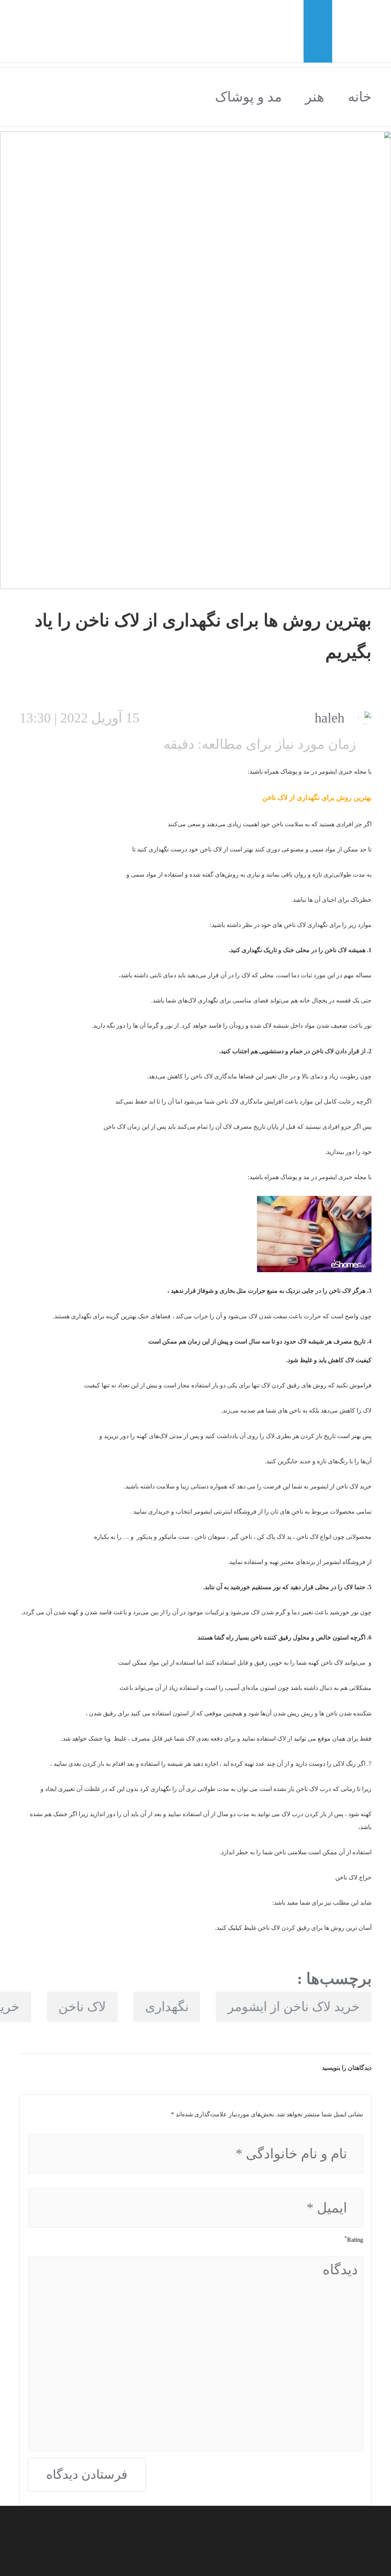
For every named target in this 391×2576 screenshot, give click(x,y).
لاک (314, 1537)
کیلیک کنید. (229, 1928)
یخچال (319, 1000)
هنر (315, 97)
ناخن (269, 798)
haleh (330, 718)
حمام (296, 1051)
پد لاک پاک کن (274, 1537)
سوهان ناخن (210, 1537)
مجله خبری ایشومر (343, 772)
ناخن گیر (241, 1537)
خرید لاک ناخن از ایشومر (294, 2007)
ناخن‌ (294, 1410)
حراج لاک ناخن (353, 1877)
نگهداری (167, 2007)
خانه (360, 97)
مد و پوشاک (248, 97)
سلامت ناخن (287, 824)
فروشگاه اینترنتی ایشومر (224, 1512)
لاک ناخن (82, 2007)
